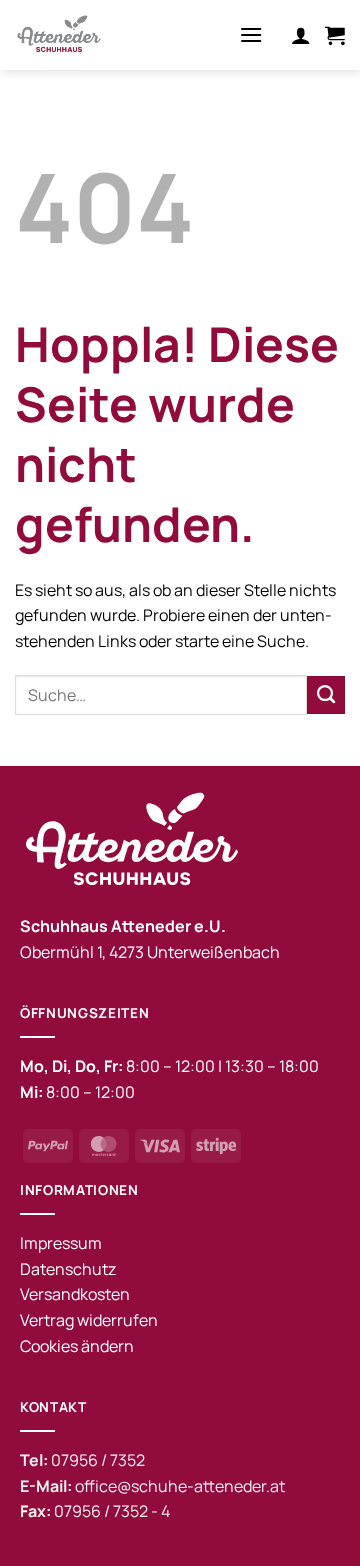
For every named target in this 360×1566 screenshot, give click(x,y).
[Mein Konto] (301, 35)
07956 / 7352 (98, 1460)
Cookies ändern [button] (77, 1346)
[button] (251, 34)
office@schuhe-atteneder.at (180, 1486)
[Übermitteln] (326, 695)
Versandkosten (75, 1294)
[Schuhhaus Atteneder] (90, 35)
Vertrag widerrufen (89, 1320)
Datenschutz (68, 1269)
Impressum (61, 1243)
